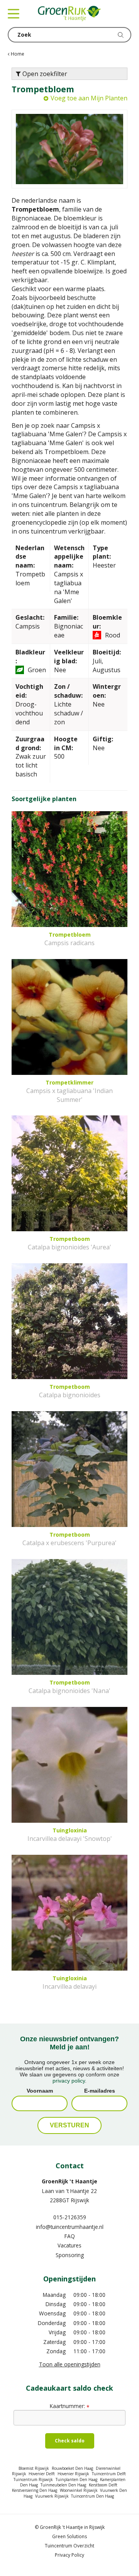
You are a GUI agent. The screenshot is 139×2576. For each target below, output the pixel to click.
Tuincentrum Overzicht (69, 2546)
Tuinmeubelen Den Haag (63, 2485)
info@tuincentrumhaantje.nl (70, 2227)
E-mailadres (100, 2091)
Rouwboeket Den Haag (72, 2468)
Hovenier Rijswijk (73, 2474)
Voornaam (40, 2091)
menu (14, 14)
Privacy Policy (69, 2555)
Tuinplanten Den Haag (76, 2479)
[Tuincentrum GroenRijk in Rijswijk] (69, 14)
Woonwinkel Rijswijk (79, 2490)
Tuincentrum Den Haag (92, 2496)
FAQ (70, 2236)
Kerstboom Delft (103, 2485)
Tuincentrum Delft (109, 2474)
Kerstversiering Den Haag (35, 2490)
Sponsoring (70, 2255)
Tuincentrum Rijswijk (33, 2479)
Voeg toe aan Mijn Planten (89, 98)
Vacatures (69, 2245)
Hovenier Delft (42, 2474)
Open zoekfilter (44, 74)
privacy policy (69, 2081)
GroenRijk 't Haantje (69, 2181)
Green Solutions (69, 2536)
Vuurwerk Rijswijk (52, 2496)
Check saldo (70, 2441)
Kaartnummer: (69, 2406)
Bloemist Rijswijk (34, 2468)
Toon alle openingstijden (70, 2364)
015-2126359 (70, 2217)
